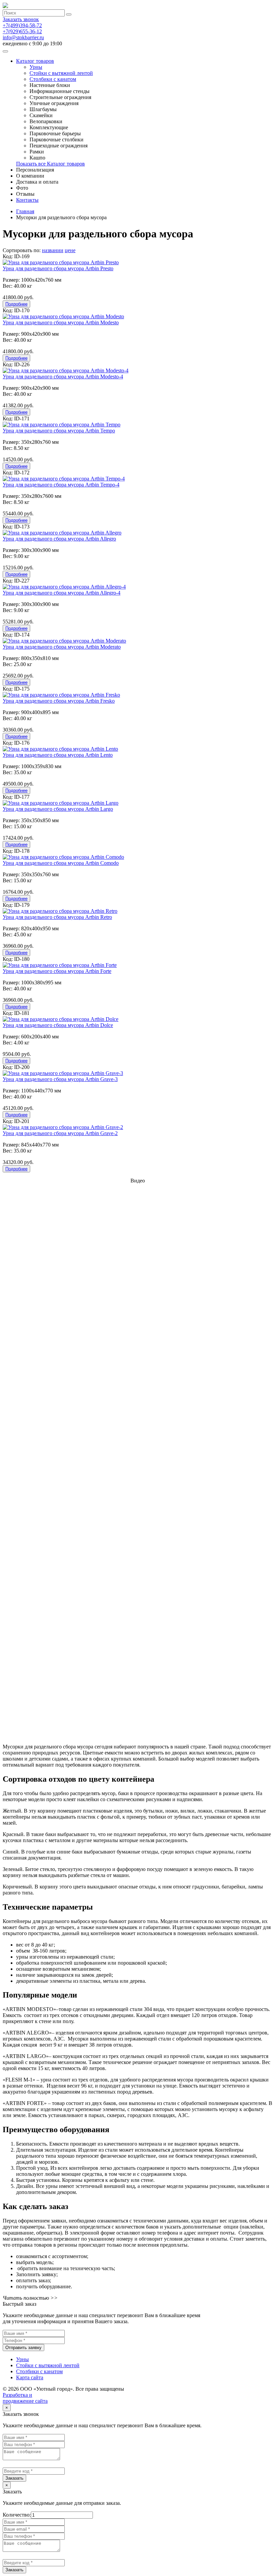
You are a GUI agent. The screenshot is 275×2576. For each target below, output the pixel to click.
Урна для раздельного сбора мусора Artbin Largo (58, 809)
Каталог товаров (35, 61)
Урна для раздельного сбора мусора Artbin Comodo (61, 863)
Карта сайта (30, 2377)
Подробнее (16, 304)
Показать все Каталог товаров (50, 164)
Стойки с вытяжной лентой (61, 73)
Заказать (14, 2478)
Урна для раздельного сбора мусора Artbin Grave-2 (60, 1133)
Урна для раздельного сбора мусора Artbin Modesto (61, 322)
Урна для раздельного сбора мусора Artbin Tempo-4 (61, 485)
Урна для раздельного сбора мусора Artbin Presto (58, 268)
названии (53, 250)
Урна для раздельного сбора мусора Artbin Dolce (58, 1025)
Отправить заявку (23, 2348)
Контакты (27, 200)
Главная (25, 211)
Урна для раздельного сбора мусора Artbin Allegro (59, 539)
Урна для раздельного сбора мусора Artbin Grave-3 (60, 1079)
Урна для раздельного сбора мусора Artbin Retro (57, 917)
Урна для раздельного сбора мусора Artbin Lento (58, 755)
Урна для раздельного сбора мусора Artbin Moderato (62, 647)
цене (70, 250)
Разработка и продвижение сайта (25, 2398)
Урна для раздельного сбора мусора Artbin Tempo (59, 431)
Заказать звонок (21, 19)
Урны (36, 67)
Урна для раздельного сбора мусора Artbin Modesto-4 (63, 377)
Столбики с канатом (53, 79)
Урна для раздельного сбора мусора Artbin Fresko (59, 701)
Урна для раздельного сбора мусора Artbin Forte (57, 971)
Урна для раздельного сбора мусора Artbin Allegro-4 (62, 593)
